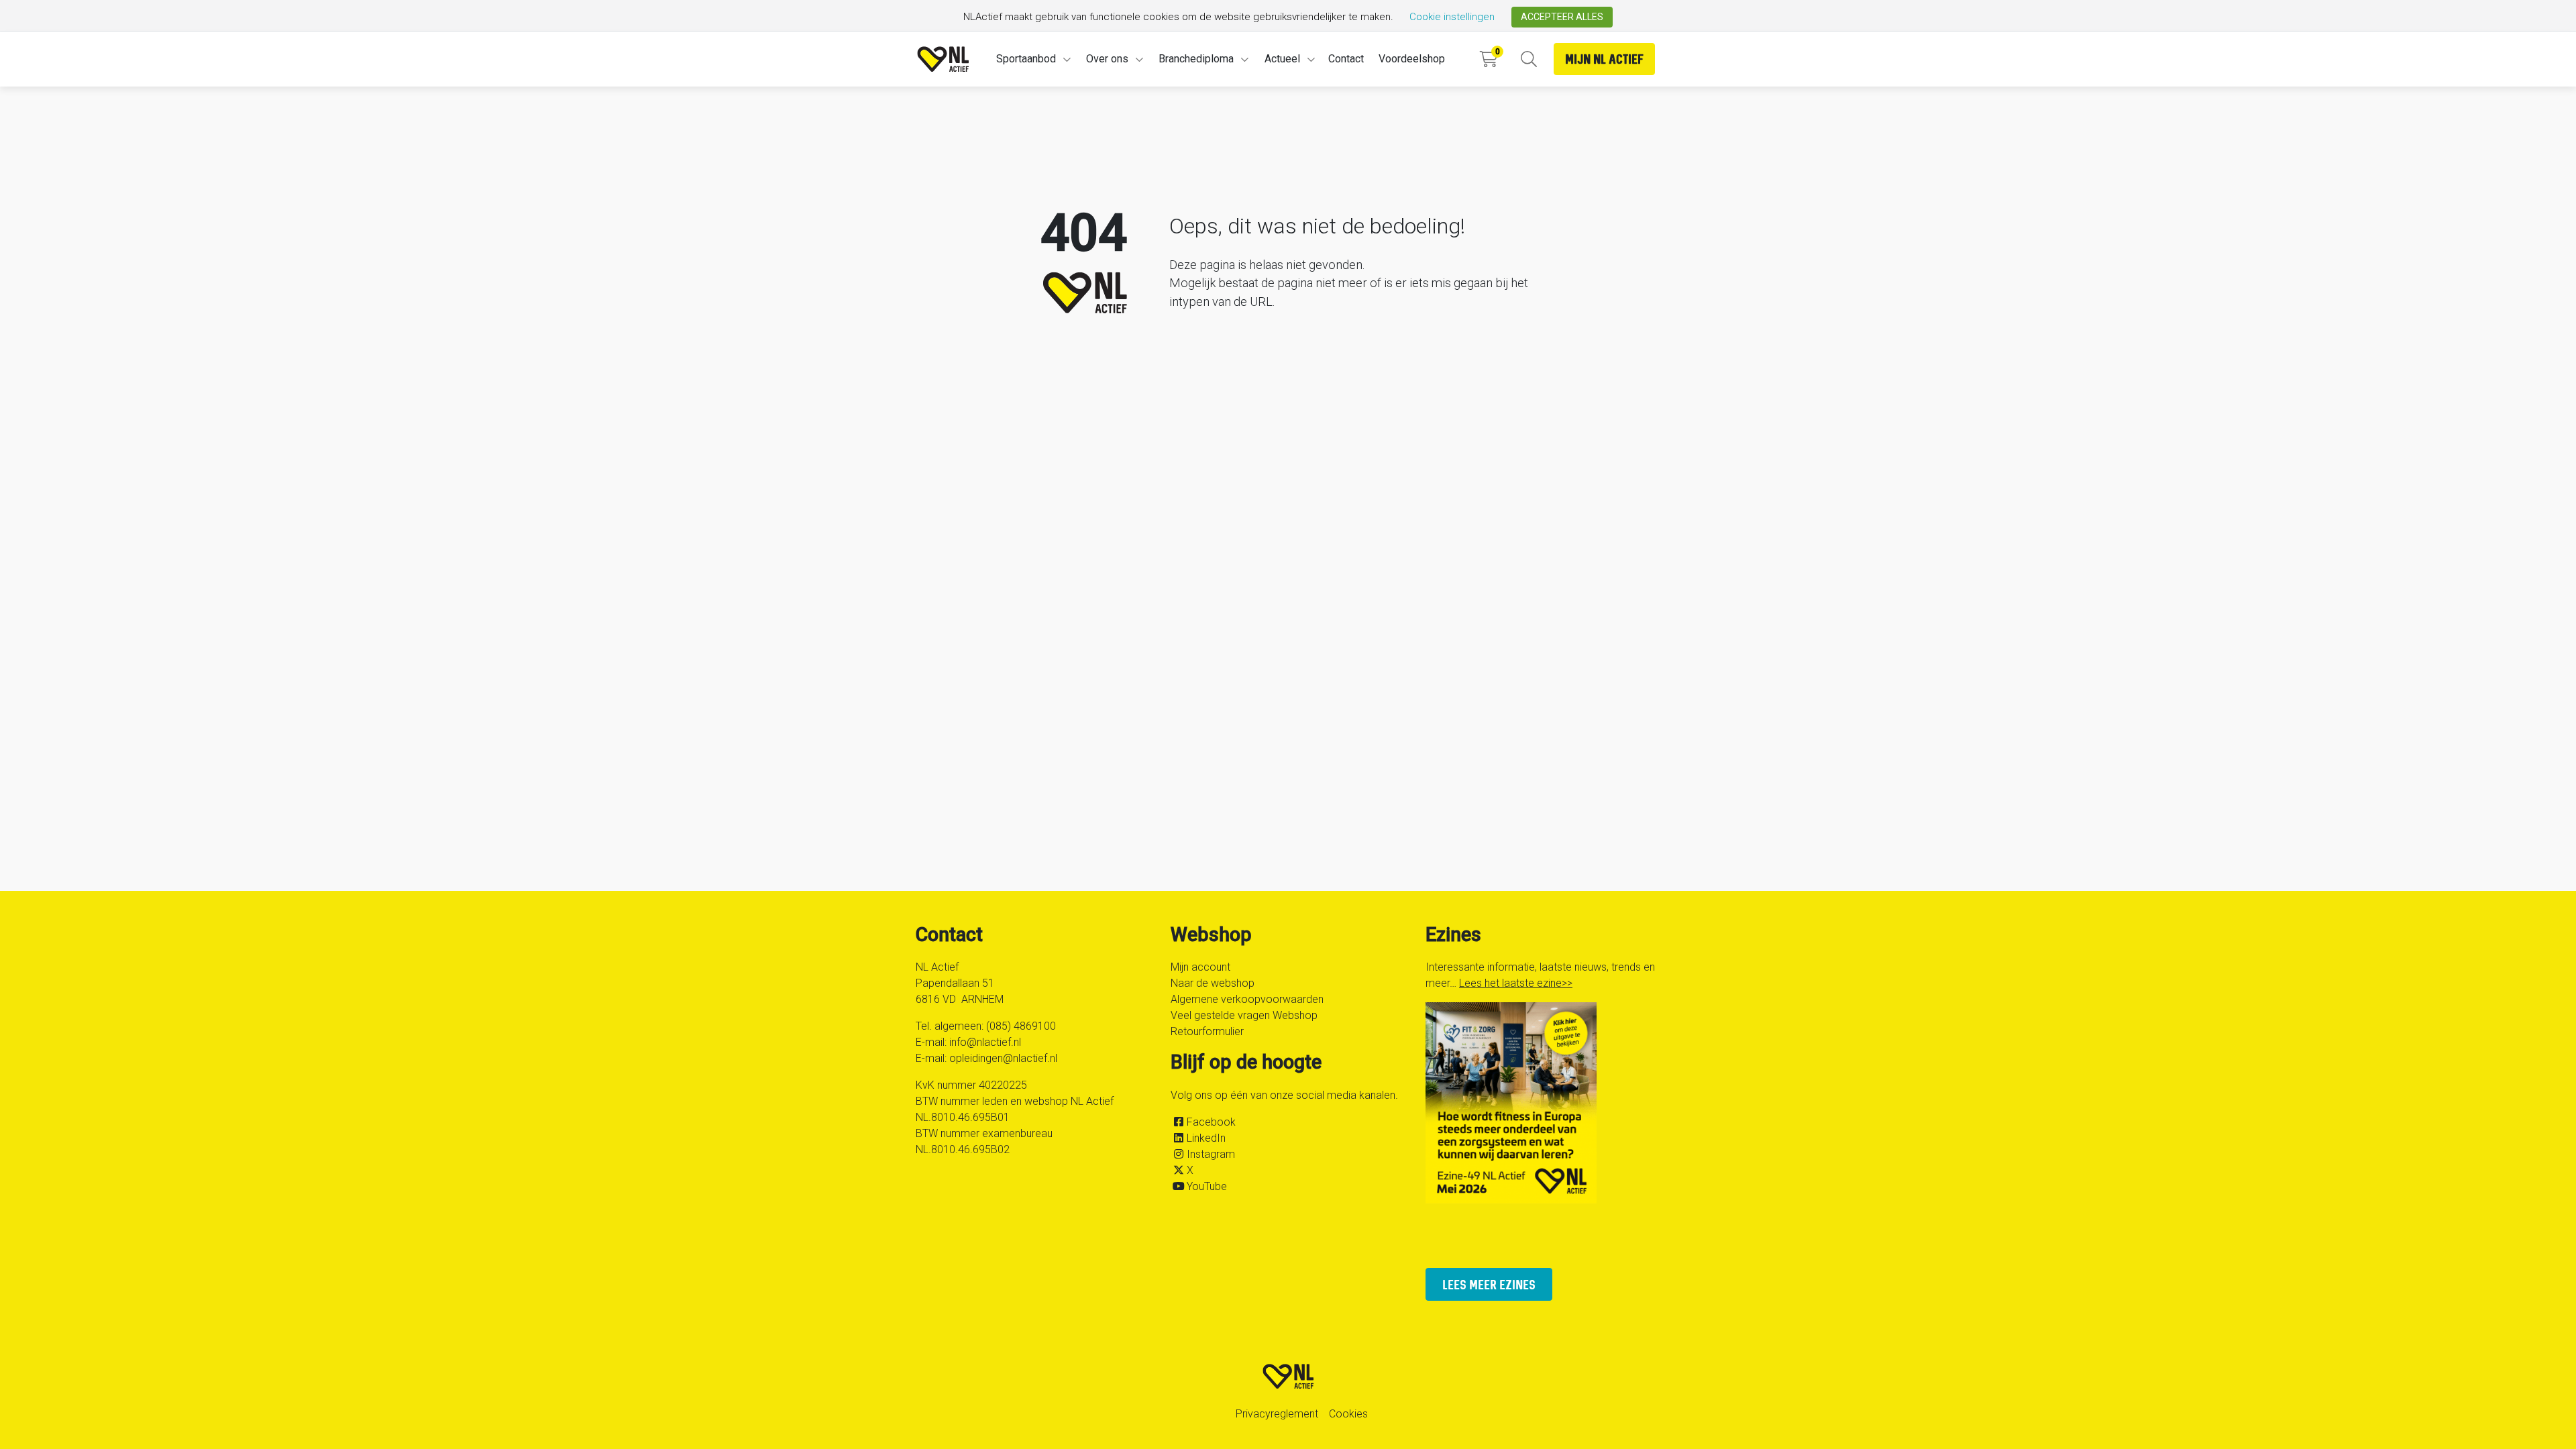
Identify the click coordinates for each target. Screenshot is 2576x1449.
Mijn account (1200, 967)
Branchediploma (1196, 59)
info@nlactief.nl (985, 1042)
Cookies (1348, 1414)
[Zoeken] (1528, 59)
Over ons (1107, 59)
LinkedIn (1206, 1138)
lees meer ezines (1489, 1284)
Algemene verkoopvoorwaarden (1247, 999)
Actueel (1282, 59)
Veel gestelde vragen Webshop (1244, 1015)
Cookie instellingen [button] (1452, 17)
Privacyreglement (1277, 1414)
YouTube (1207, 1186)
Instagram (1211, 1154)
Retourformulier (1207, 1031)
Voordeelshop (1412, 59)
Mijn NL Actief (1604, 59)
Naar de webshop (1213, 983)
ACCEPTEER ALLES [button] (1562, 17)
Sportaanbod (1026, 59)
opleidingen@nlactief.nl (1003, 1058)
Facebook (1211, 1122)
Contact (1346, 59)
